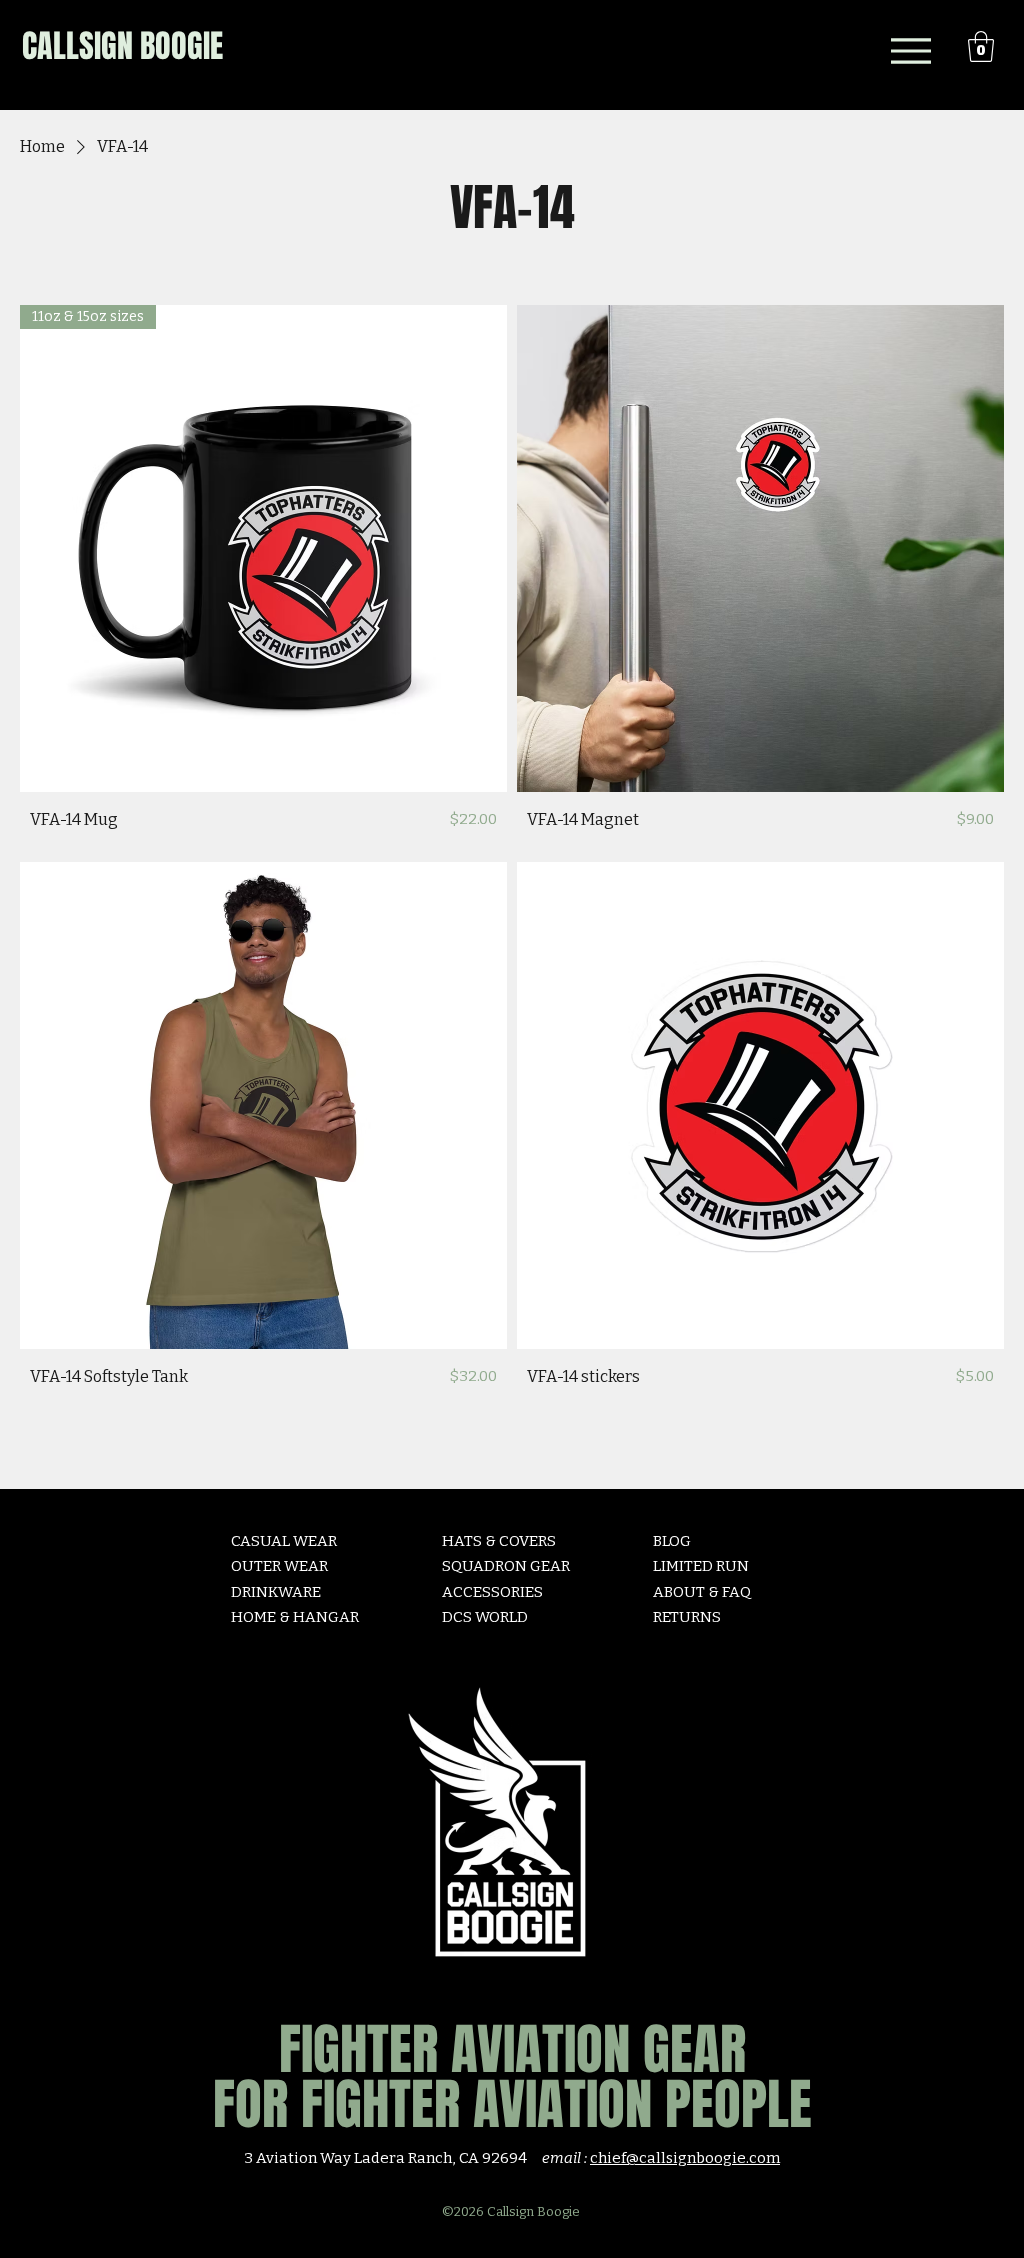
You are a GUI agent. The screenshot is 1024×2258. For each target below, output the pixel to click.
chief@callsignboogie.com (685, 2158)
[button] (981, 46)
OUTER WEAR (279, 1566)
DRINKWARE (276, 1592)
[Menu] (910, 50)
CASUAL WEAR (284, 1541)
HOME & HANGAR (295, 1617)
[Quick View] (760, 548)
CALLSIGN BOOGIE (122, 46)
